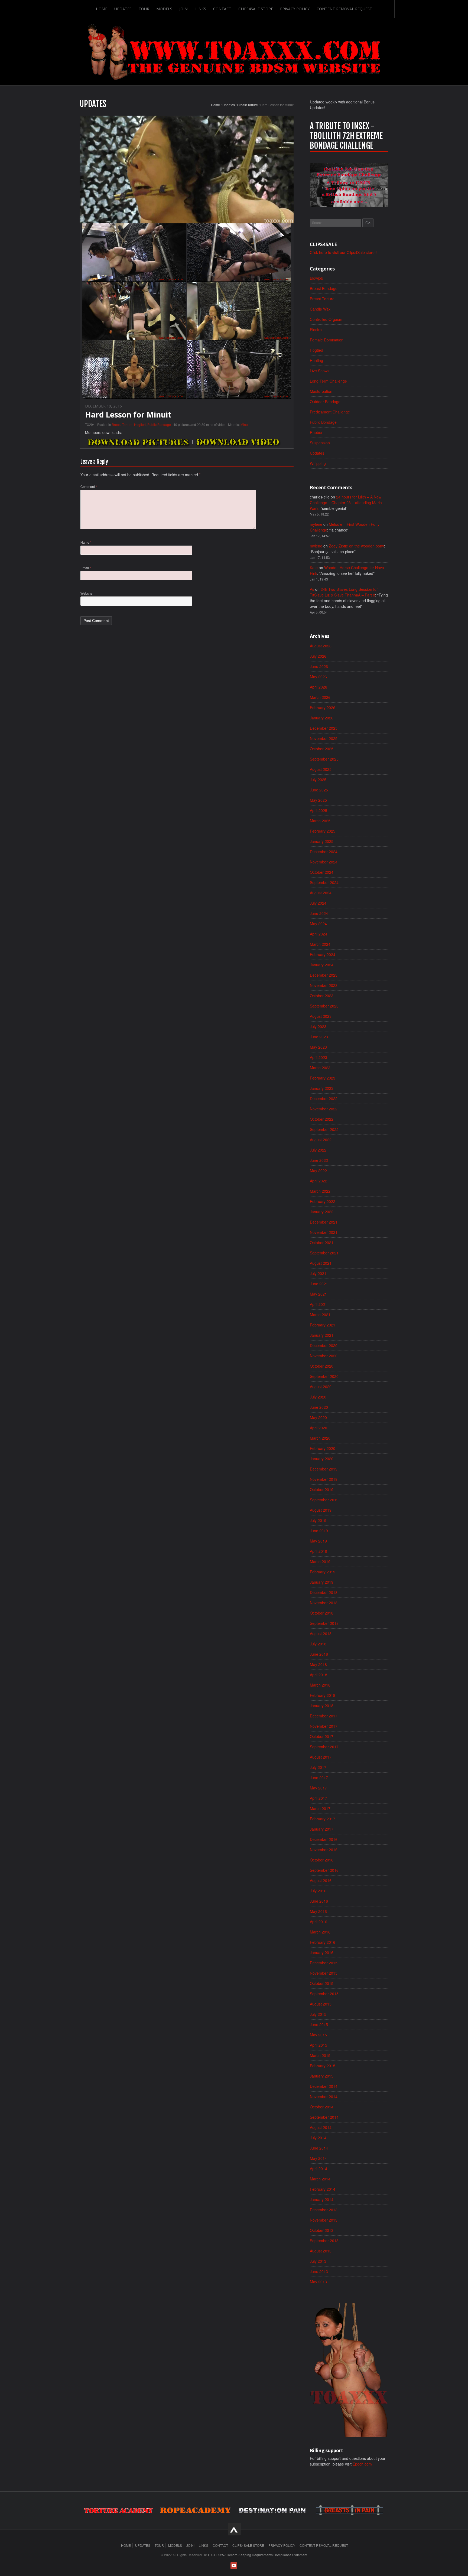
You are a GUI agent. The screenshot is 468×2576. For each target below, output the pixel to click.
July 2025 (318, 780)
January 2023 (322, 1088)
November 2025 (324, 738)
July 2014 (318, 2138)
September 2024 (324, 882)
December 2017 (324, 1716)
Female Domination (327, 340)
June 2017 (319, 1778)
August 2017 (321, 1757)
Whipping (318, 463)
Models (164, 9)
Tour (144, 9)
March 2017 (320, 1808)
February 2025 (323, 831)
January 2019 (322, 1582)
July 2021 (318, 1273)
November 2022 (324, 1109)
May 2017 (318, 1788)
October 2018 (322, 1613)
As (312, 589)
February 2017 (323, 1819)
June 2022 (319, 1160)
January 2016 (322, 1952)
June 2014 (319, 2148)
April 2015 (318, 2045)
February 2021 (323, 1325)
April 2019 (318, 1551)
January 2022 (322, 1212)
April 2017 (318, 1798)
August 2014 (321, 2127)
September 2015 (324, 1994)
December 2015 (324, 1963)
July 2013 (318, 2261)
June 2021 (319, 1284)
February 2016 (323, 1942)
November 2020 (324, 1356)
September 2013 (324, 2241)
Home (102, 9)
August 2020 (321, 1387)
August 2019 (321, 1510)
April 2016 (318, 1922)
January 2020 (322, 1459)
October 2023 (322, 996)
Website (86, 593)
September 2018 (324, 1623)
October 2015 (322, 1983)
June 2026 (319, 666)
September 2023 (324, 1006)
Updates (123, 9)
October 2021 (322, 1243)
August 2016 (321, 1880)
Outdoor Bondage (325, 402)
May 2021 (318, 1294)
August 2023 (321, 1016)
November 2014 (324, 2096)
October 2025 (322, 749)
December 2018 (324, 1592)
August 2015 (321, 2004)
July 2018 (318, 1644)
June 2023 (319, 1037)
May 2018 (318, 1664)
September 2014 (324, 2117)
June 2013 (319, 2271)
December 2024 (324, 852)
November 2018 (324, 1603)
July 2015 (318, 2014)
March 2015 (320, 2055)
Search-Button (386, 9)
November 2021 (324, 1232)
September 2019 (324, 1500)
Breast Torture (248, 105)
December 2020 (324, 1345)
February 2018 (323, 1695)
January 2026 (322, 718)
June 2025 (319, 790)
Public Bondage (159, 424)
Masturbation (321, 391)
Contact (222, 9)
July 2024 (318, 903)
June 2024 (319, 913)
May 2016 (318, 1911)
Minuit (245, 424)
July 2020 (318, 1397)
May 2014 (318, 2158)
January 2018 (322, 1706)
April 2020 (318, 1428)
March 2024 (320, 944)
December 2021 (324, 1222)
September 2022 (324, 1129)
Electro (316, 330)
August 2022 (321, 1140)
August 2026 (321, 646)
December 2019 (324, 1469)
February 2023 (323, 1078)
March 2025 (320, 821)
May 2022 (318, 1170)
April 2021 (318, 1304)
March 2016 (320, 1932)
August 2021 (321, 1263)
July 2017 (318, 1767)
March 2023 (320, 1068)
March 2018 (320, 1685)
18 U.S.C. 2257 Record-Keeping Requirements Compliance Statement (255, 2555)
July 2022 (318, 1150)
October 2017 (322, 1736)
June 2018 (319, 1654)
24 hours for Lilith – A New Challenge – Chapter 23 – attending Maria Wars (346, 503)
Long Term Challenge (328, 381)
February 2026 (323, 707)
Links (201, 9)
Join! (184, 9)
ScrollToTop (234, 2529)
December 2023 (324, 975)
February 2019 (323, 1572)
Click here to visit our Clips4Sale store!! (343, 252)
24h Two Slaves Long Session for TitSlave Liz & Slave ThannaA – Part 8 (344, 592)
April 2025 (318, 810)
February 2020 (323, 1448)
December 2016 (324, 1839)
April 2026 (318, 687)
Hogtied (140, 424)
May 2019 (318, 1541)
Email (86, 568)
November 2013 (324, 2220)
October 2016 (322, 1860)
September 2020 (324, 1376)
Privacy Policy (295, 9)
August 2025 (321, 769)
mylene (316, 524)
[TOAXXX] (234, 52)
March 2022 (320, 1191)
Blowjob (316, 278)
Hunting (316, 360)
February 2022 (323, 1201)
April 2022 (318, 1181)
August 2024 (321, 893)
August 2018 (321, 1633)
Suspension (320, 443)
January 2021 (322, 1335)
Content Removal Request (344, 9)
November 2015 (324, 1973)
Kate (314, 568)
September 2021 (324, 1253)
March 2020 (320, 1438)
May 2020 (318, 1417)
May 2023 (318, 1047)
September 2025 (324, 759)
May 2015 (318, 2035)
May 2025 (318, 800)
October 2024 (322, 872)
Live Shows (320, 371)
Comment (89, 486)
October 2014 (322, 2107)
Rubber (316, 432)
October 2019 (322, 1489)
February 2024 (323, 954)
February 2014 (323, 2189)
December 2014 (324, 2086)
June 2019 (319, 1531)
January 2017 (322, 1829)
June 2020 (319, 1407)
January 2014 (322, 2199)
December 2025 (324, 728)
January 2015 (322, 2076)
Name (86, 542)
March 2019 (320, 1561)
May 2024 (318, 924)
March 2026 (320, 697)
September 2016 (324, 1870)
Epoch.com (362, 2464)
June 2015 (319, 2024)
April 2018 (318, 1675)
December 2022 (324, 1098)
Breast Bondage (324, 288)
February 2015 (323, 2066)
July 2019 (318, 1520)
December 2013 (324, 2210)
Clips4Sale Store (256, 9)
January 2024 (322, 965)
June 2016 (319, 1901)
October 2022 (322, 1119)
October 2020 (322, 1366)
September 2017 (324, 1747)
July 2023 (318, 1026)
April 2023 (318, 1057)
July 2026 (318, 656)
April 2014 (318, 2169)
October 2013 (322, 2230)
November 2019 (324, 1479)
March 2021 (320, 1315)
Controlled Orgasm (326, 319)
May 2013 (318, 2282)
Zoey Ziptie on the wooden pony (356, 546)
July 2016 (318, 1891)
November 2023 (324, 985)
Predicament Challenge (330, 412)
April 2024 (318, 934)
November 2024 (324, 862)
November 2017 (324, 1726)
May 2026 (318, 677)
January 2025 (322, 841)
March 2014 (320, 2179)
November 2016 (324, 1850)
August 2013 (321, 2251)
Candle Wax (320, 309)
